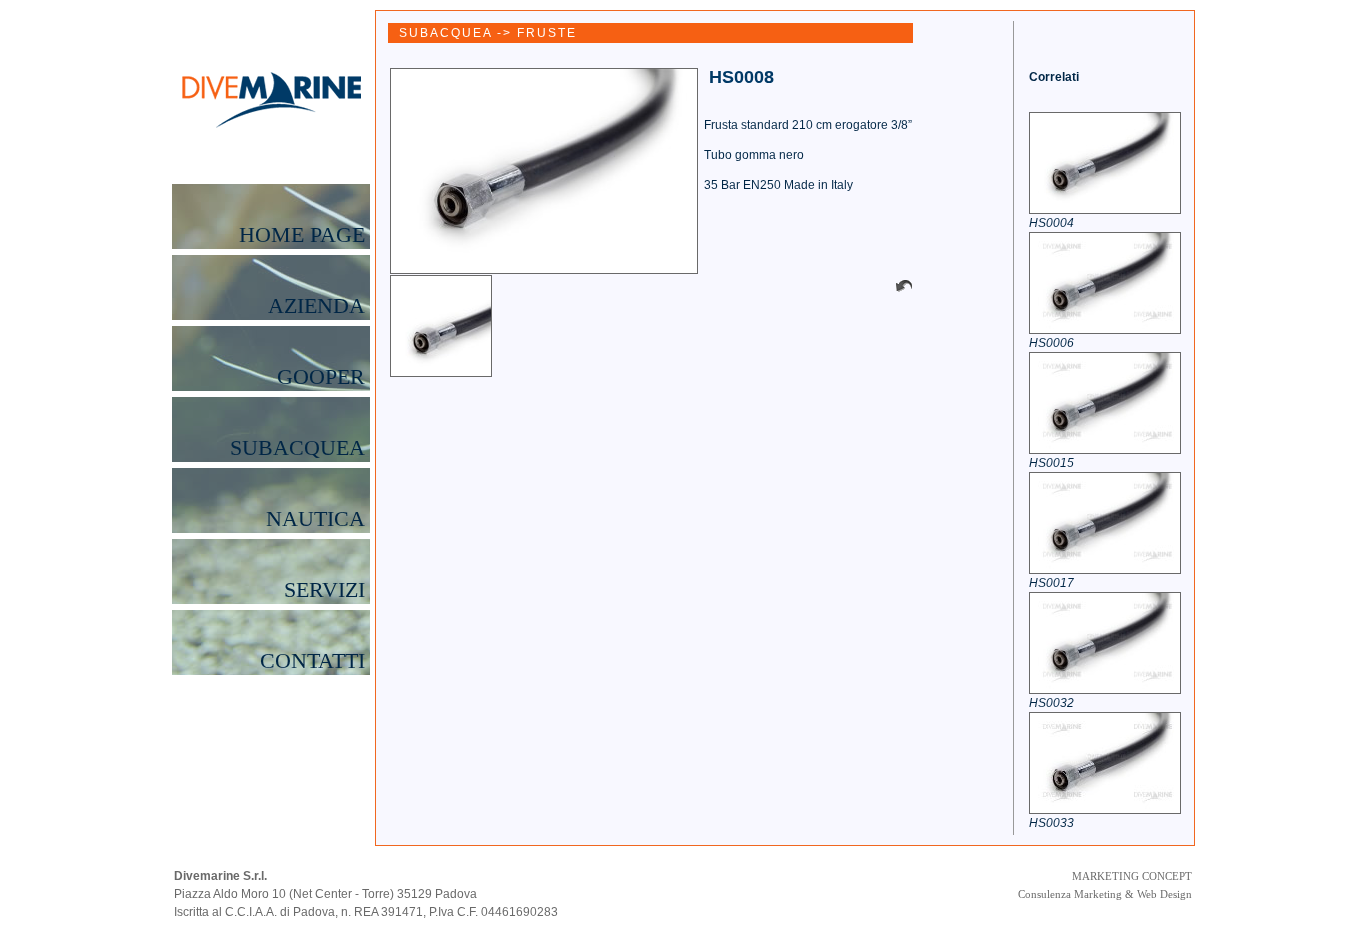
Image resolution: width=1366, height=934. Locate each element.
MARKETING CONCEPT (1132, 876)
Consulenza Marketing (1070, 894)
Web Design (1164, 894)
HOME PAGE (302, 235)
